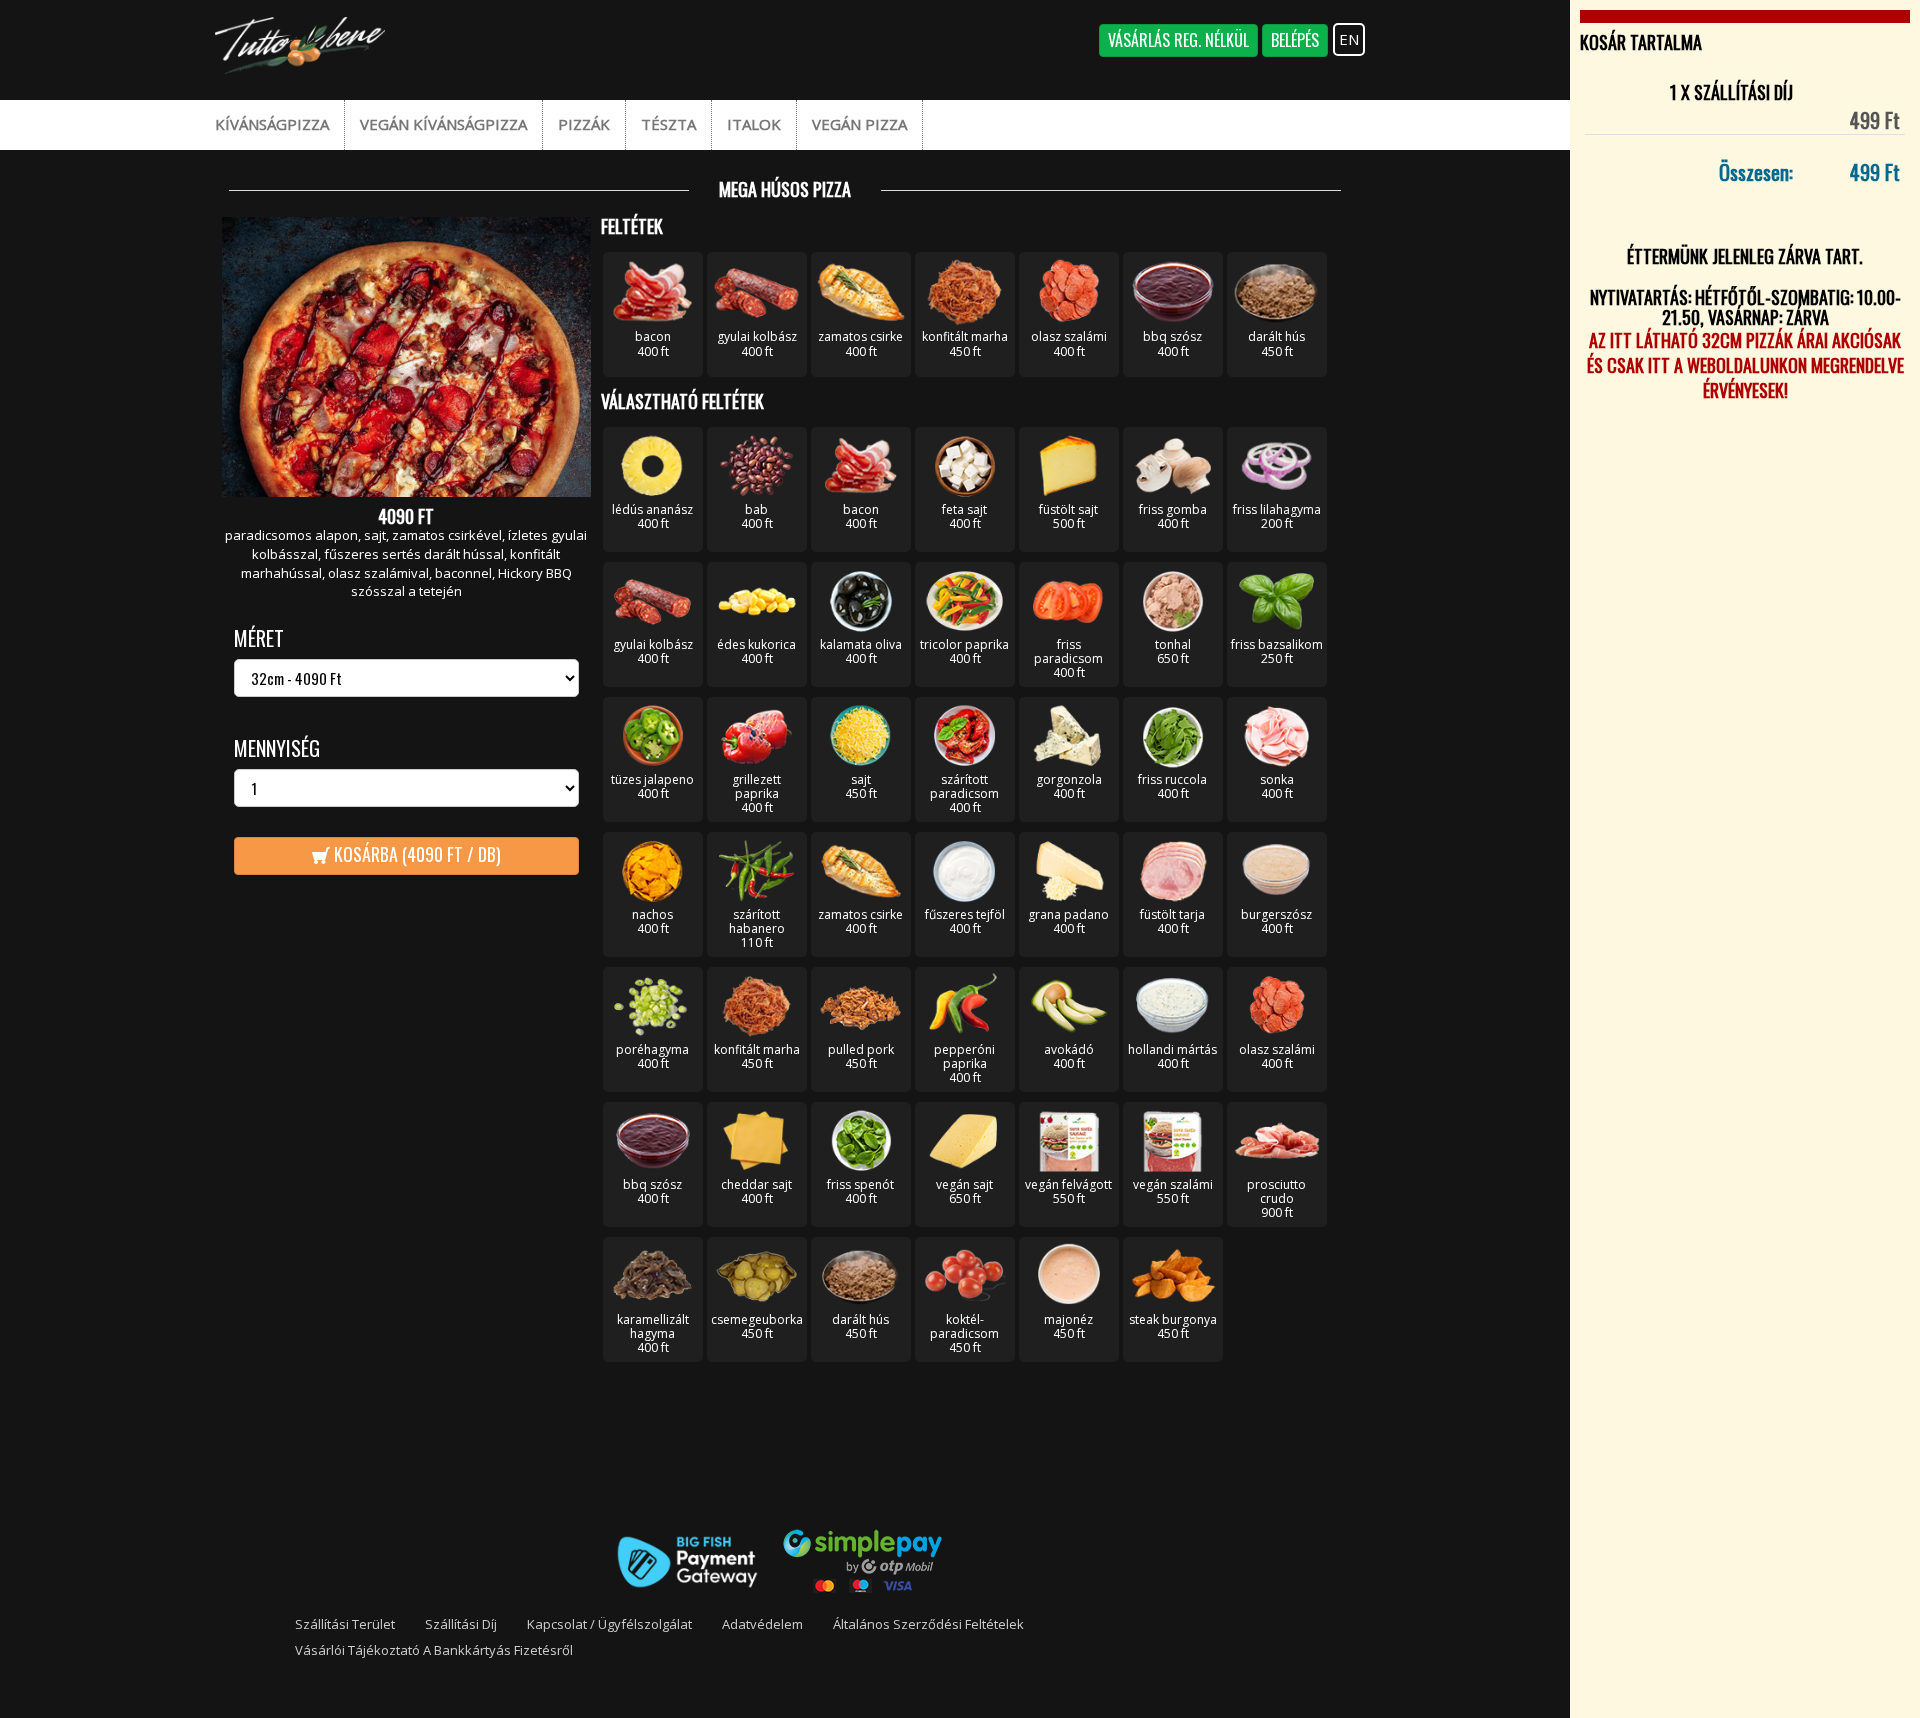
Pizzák (584, 124)
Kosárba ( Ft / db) (415, 854)
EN (1349, 39)
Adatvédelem (762, 1624)
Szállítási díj (461, 1624)
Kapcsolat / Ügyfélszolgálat (609, 1624)
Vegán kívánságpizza (443, 124)
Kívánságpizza (272, 124)
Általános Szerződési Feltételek (928, 1624)
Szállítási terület (345, 1624)
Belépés (1295, 40)
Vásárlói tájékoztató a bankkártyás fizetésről (434, 1650)
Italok (754, 124)
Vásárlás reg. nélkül (1178, 40)
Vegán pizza (859, 124)
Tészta (668, 124)
